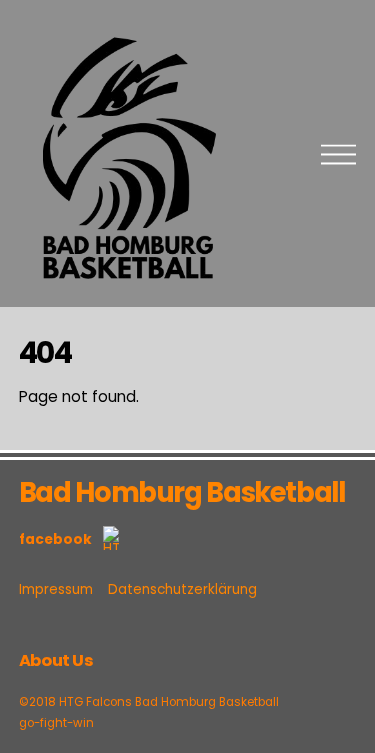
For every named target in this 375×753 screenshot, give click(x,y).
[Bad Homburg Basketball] (128, 286)
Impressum (56, 589)
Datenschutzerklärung (182, 589)
